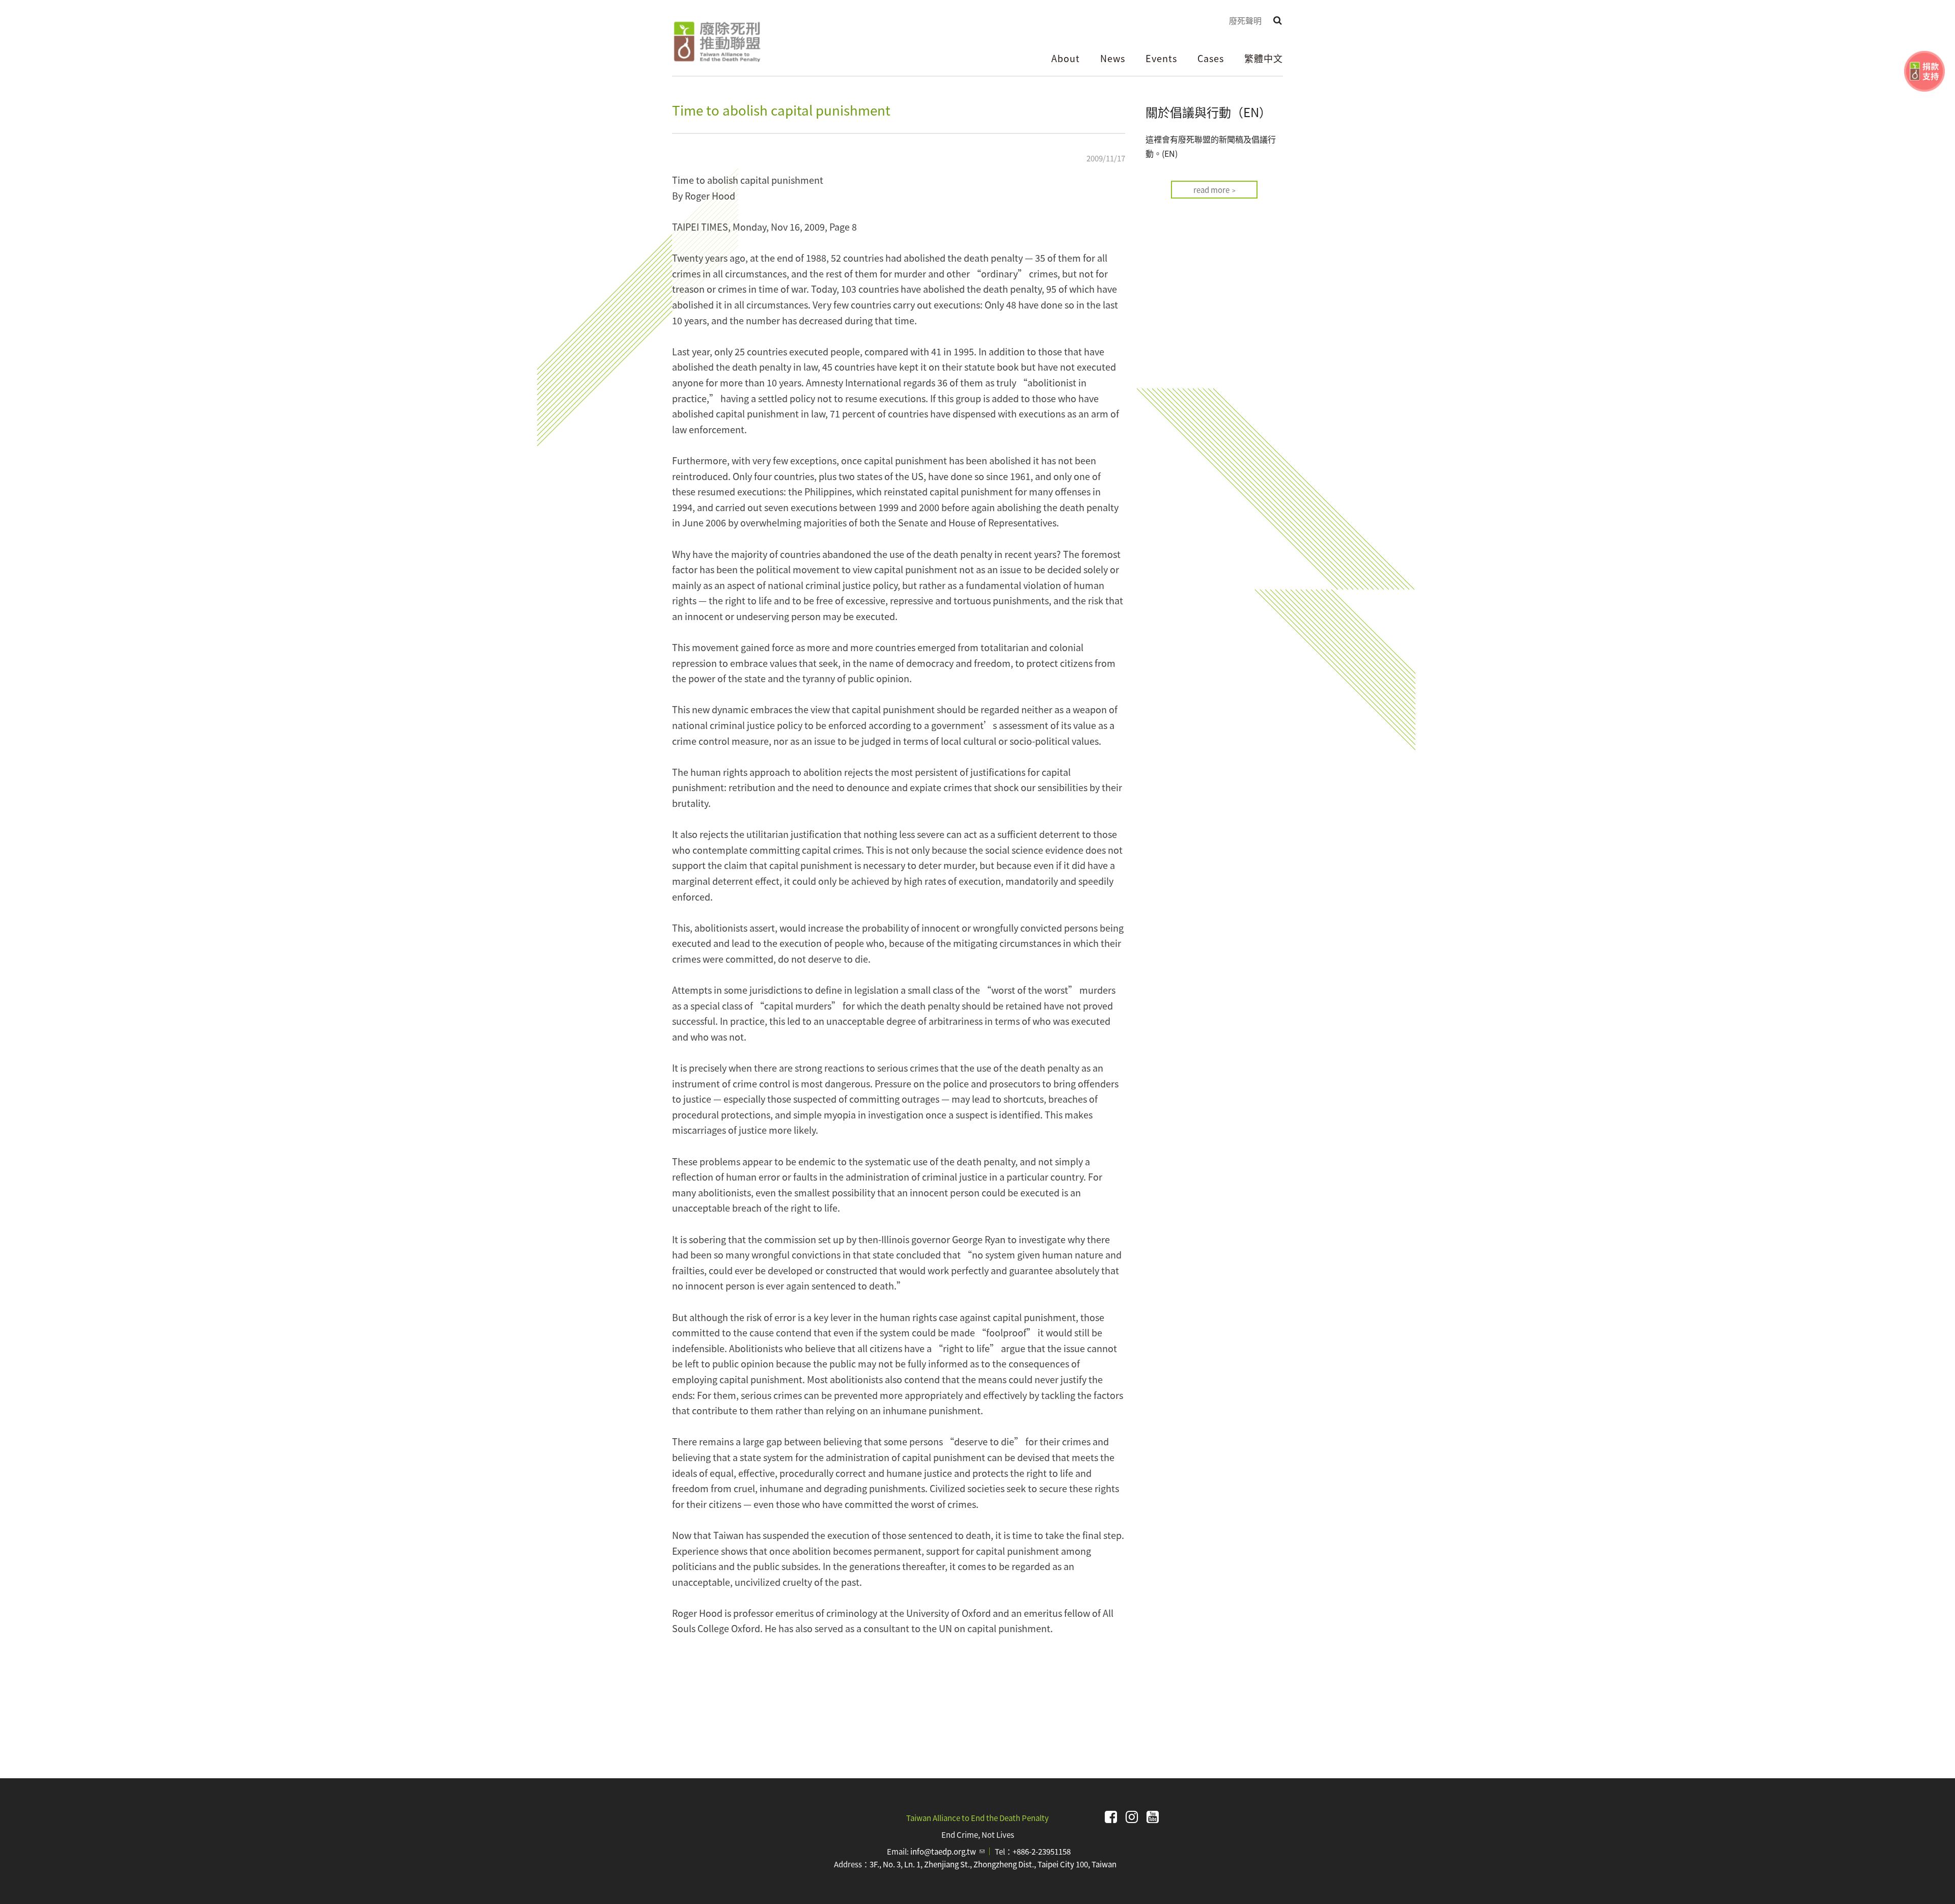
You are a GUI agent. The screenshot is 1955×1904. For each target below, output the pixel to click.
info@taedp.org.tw (947, 1851)
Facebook (1111, 1817)
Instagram (1132, 1817)
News (1113, 58)
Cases (1211, 58)
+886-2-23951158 (1042, 1851)
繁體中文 (1264, 58)
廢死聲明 (1245, 20)
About (1066, 58)
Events (1161, 58)
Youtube (1153, 1817)
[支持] (1924, 71)
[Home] (717, 42)
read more (1211, 190)
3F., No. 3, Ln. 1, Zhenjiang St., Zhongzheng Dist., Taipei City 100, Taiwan (993, 1864)
